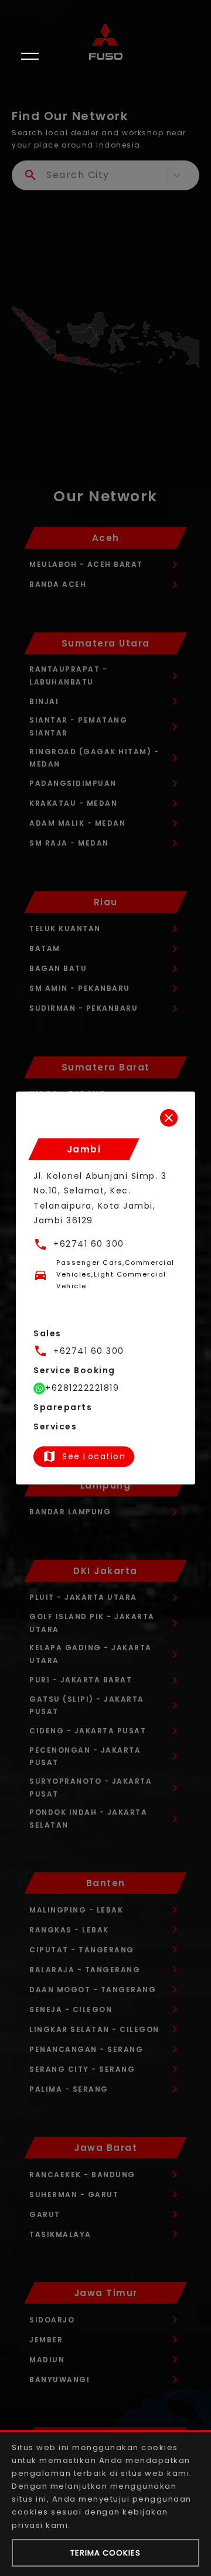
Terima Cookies (105, 2553)
